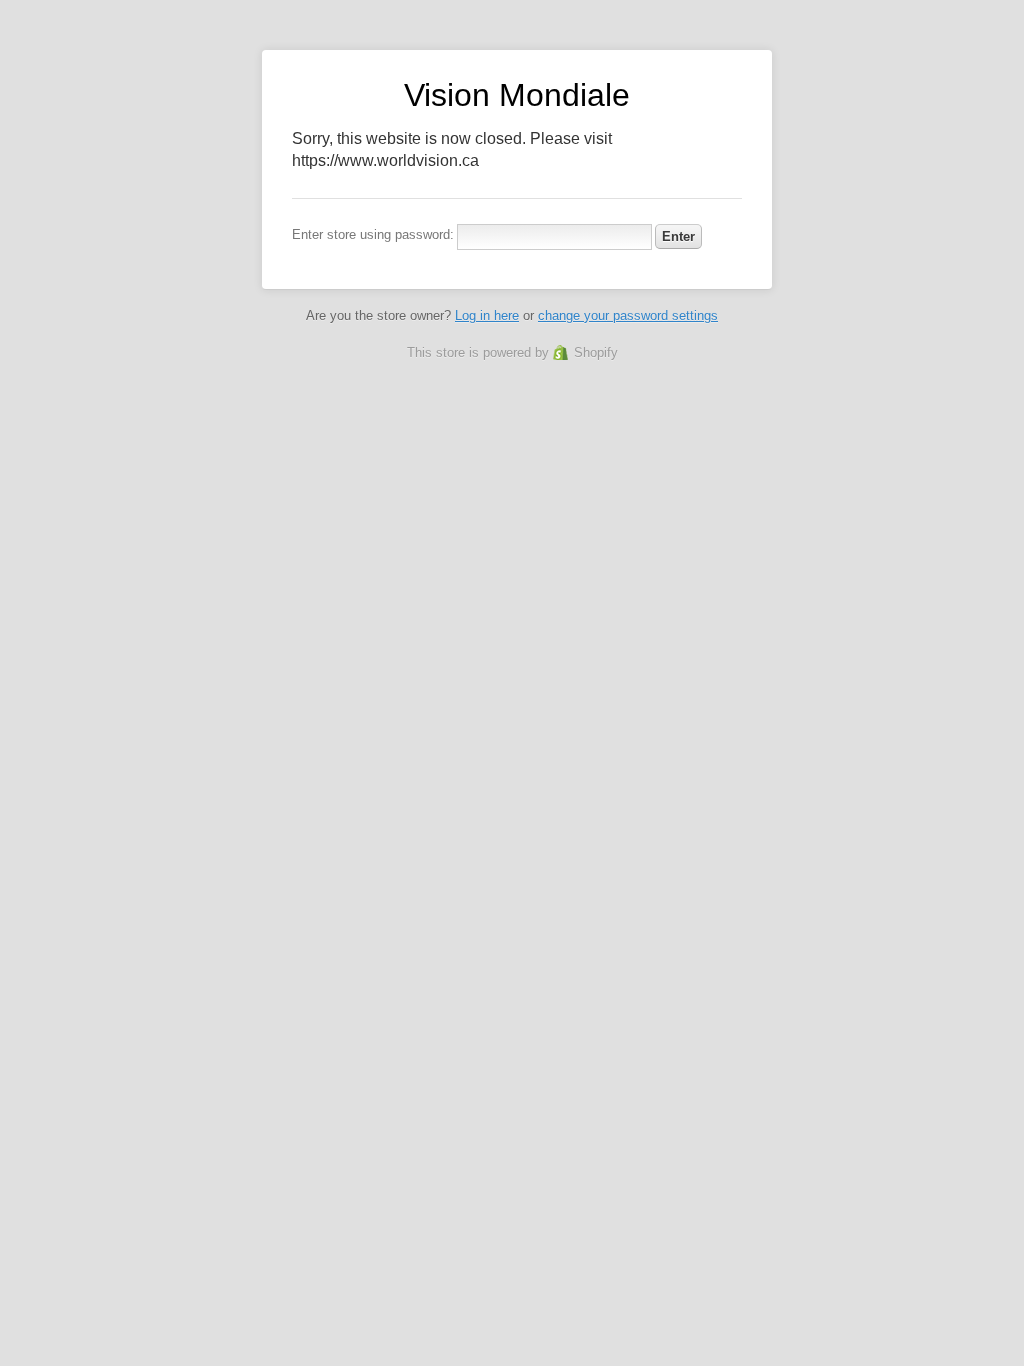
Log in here (487, 315)
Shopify (596, 352)
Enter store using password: (373, 234)
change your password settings (628, 315)
